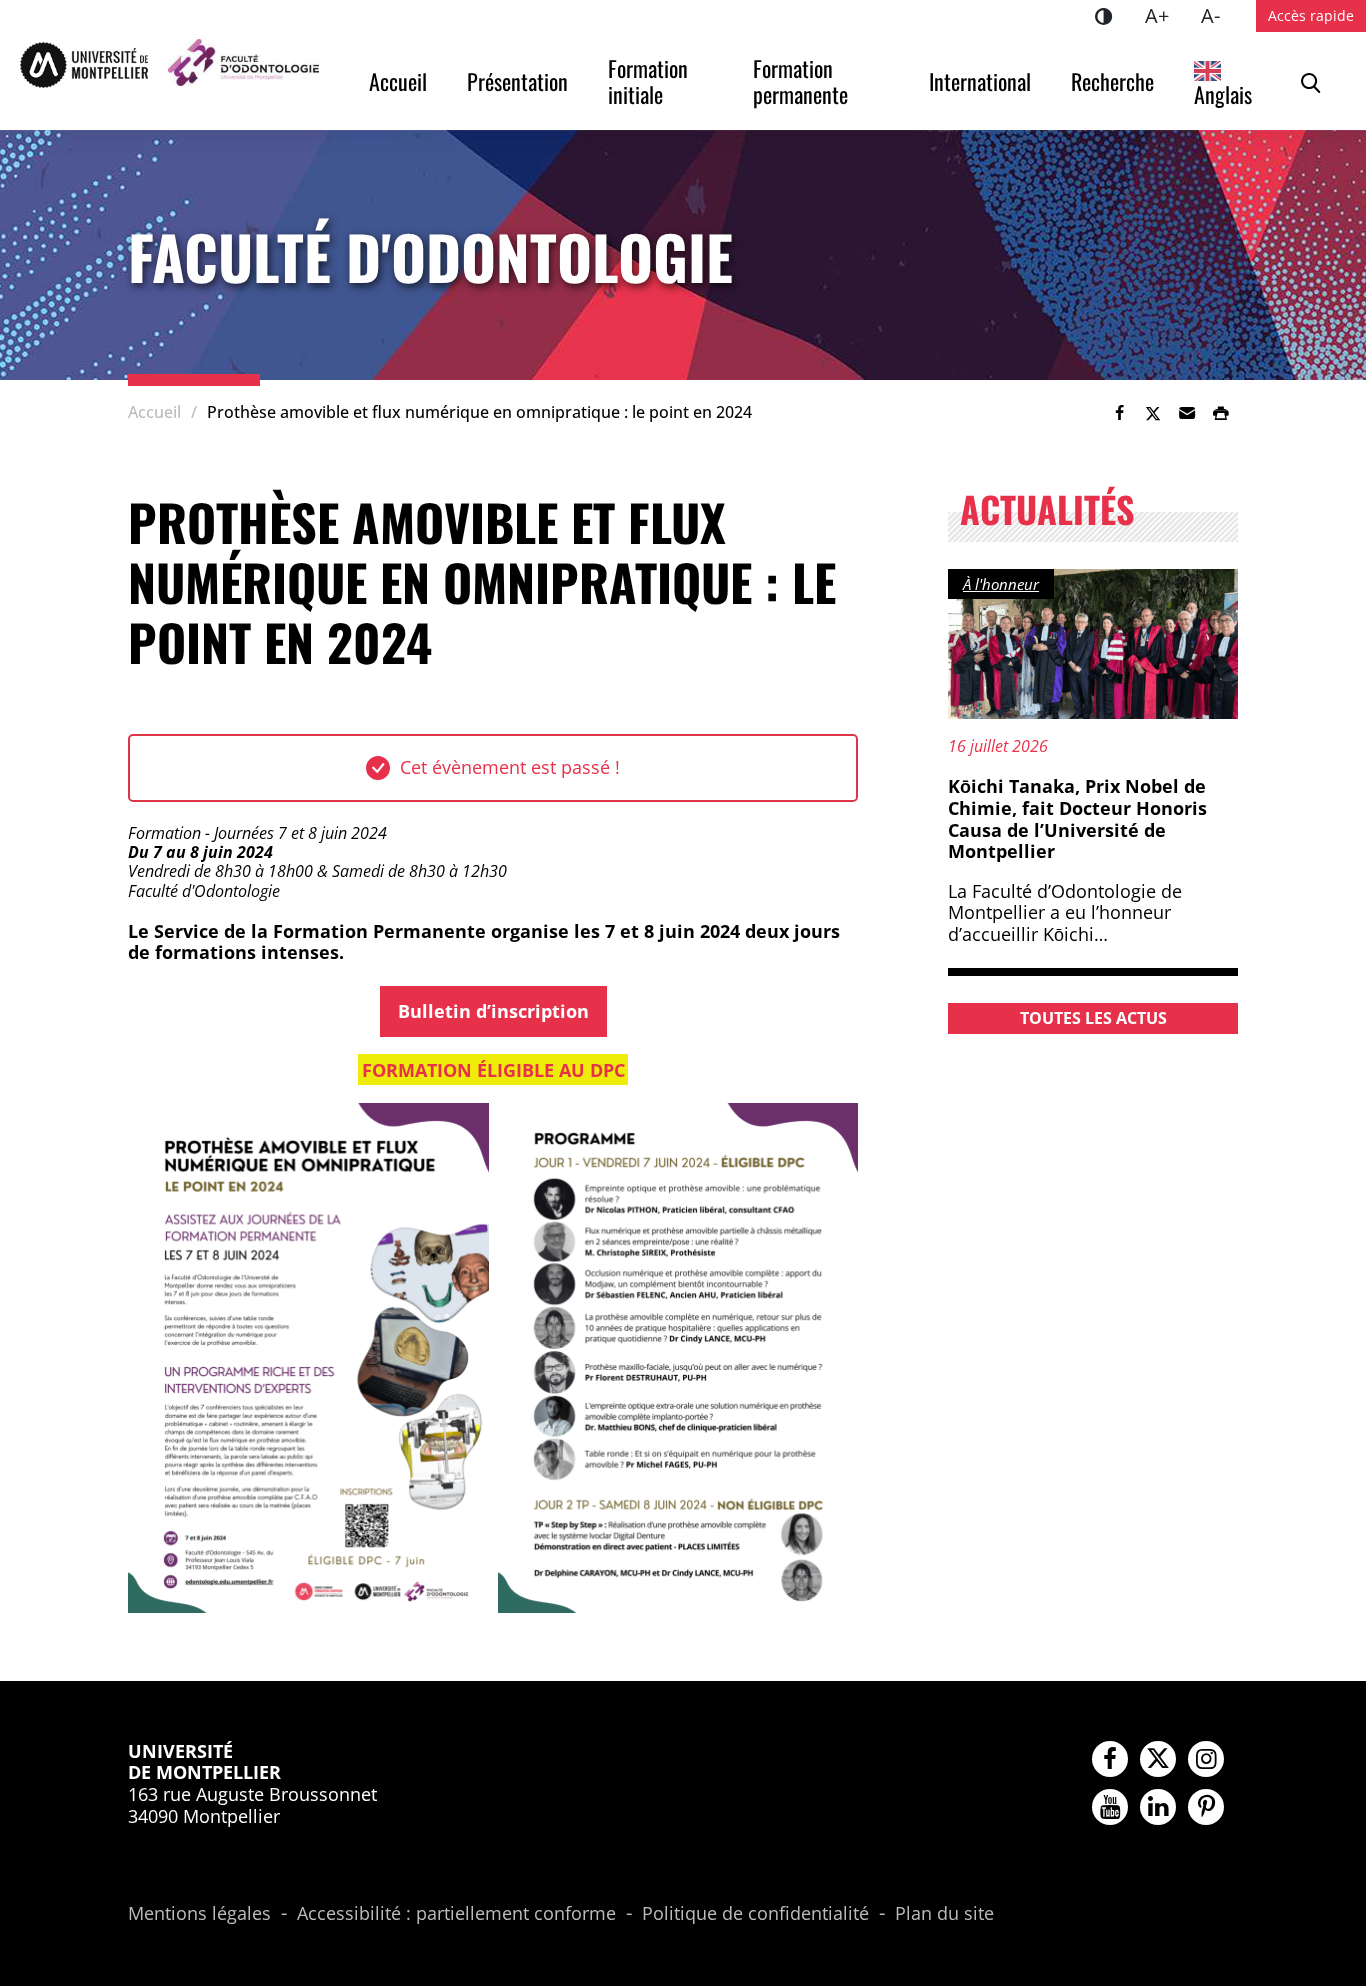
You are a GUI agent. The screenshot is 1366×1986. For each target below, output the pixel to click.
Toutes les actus (1093, 1018)
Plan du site (944, 1914)
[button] (1187, 413)
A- (1218, 15)
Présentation (517, 81)
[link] (1119, 413)
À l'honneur (1001, 584)
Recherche (1112, 81)
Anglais (1223, 94)
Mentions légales (199, 1914)
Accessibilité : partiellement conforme (456, 1914)
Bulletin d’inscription (493, 1011)
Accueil (398, 81)
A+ (1165, 15)
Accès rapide (1311, 15)
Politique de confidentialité (755, 1914)
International (980, 81)
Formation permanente (800, 81)
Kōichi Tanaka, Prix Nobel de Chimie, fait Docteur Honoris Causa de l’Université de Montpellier (1077, 818)
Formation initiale (650, 81)
